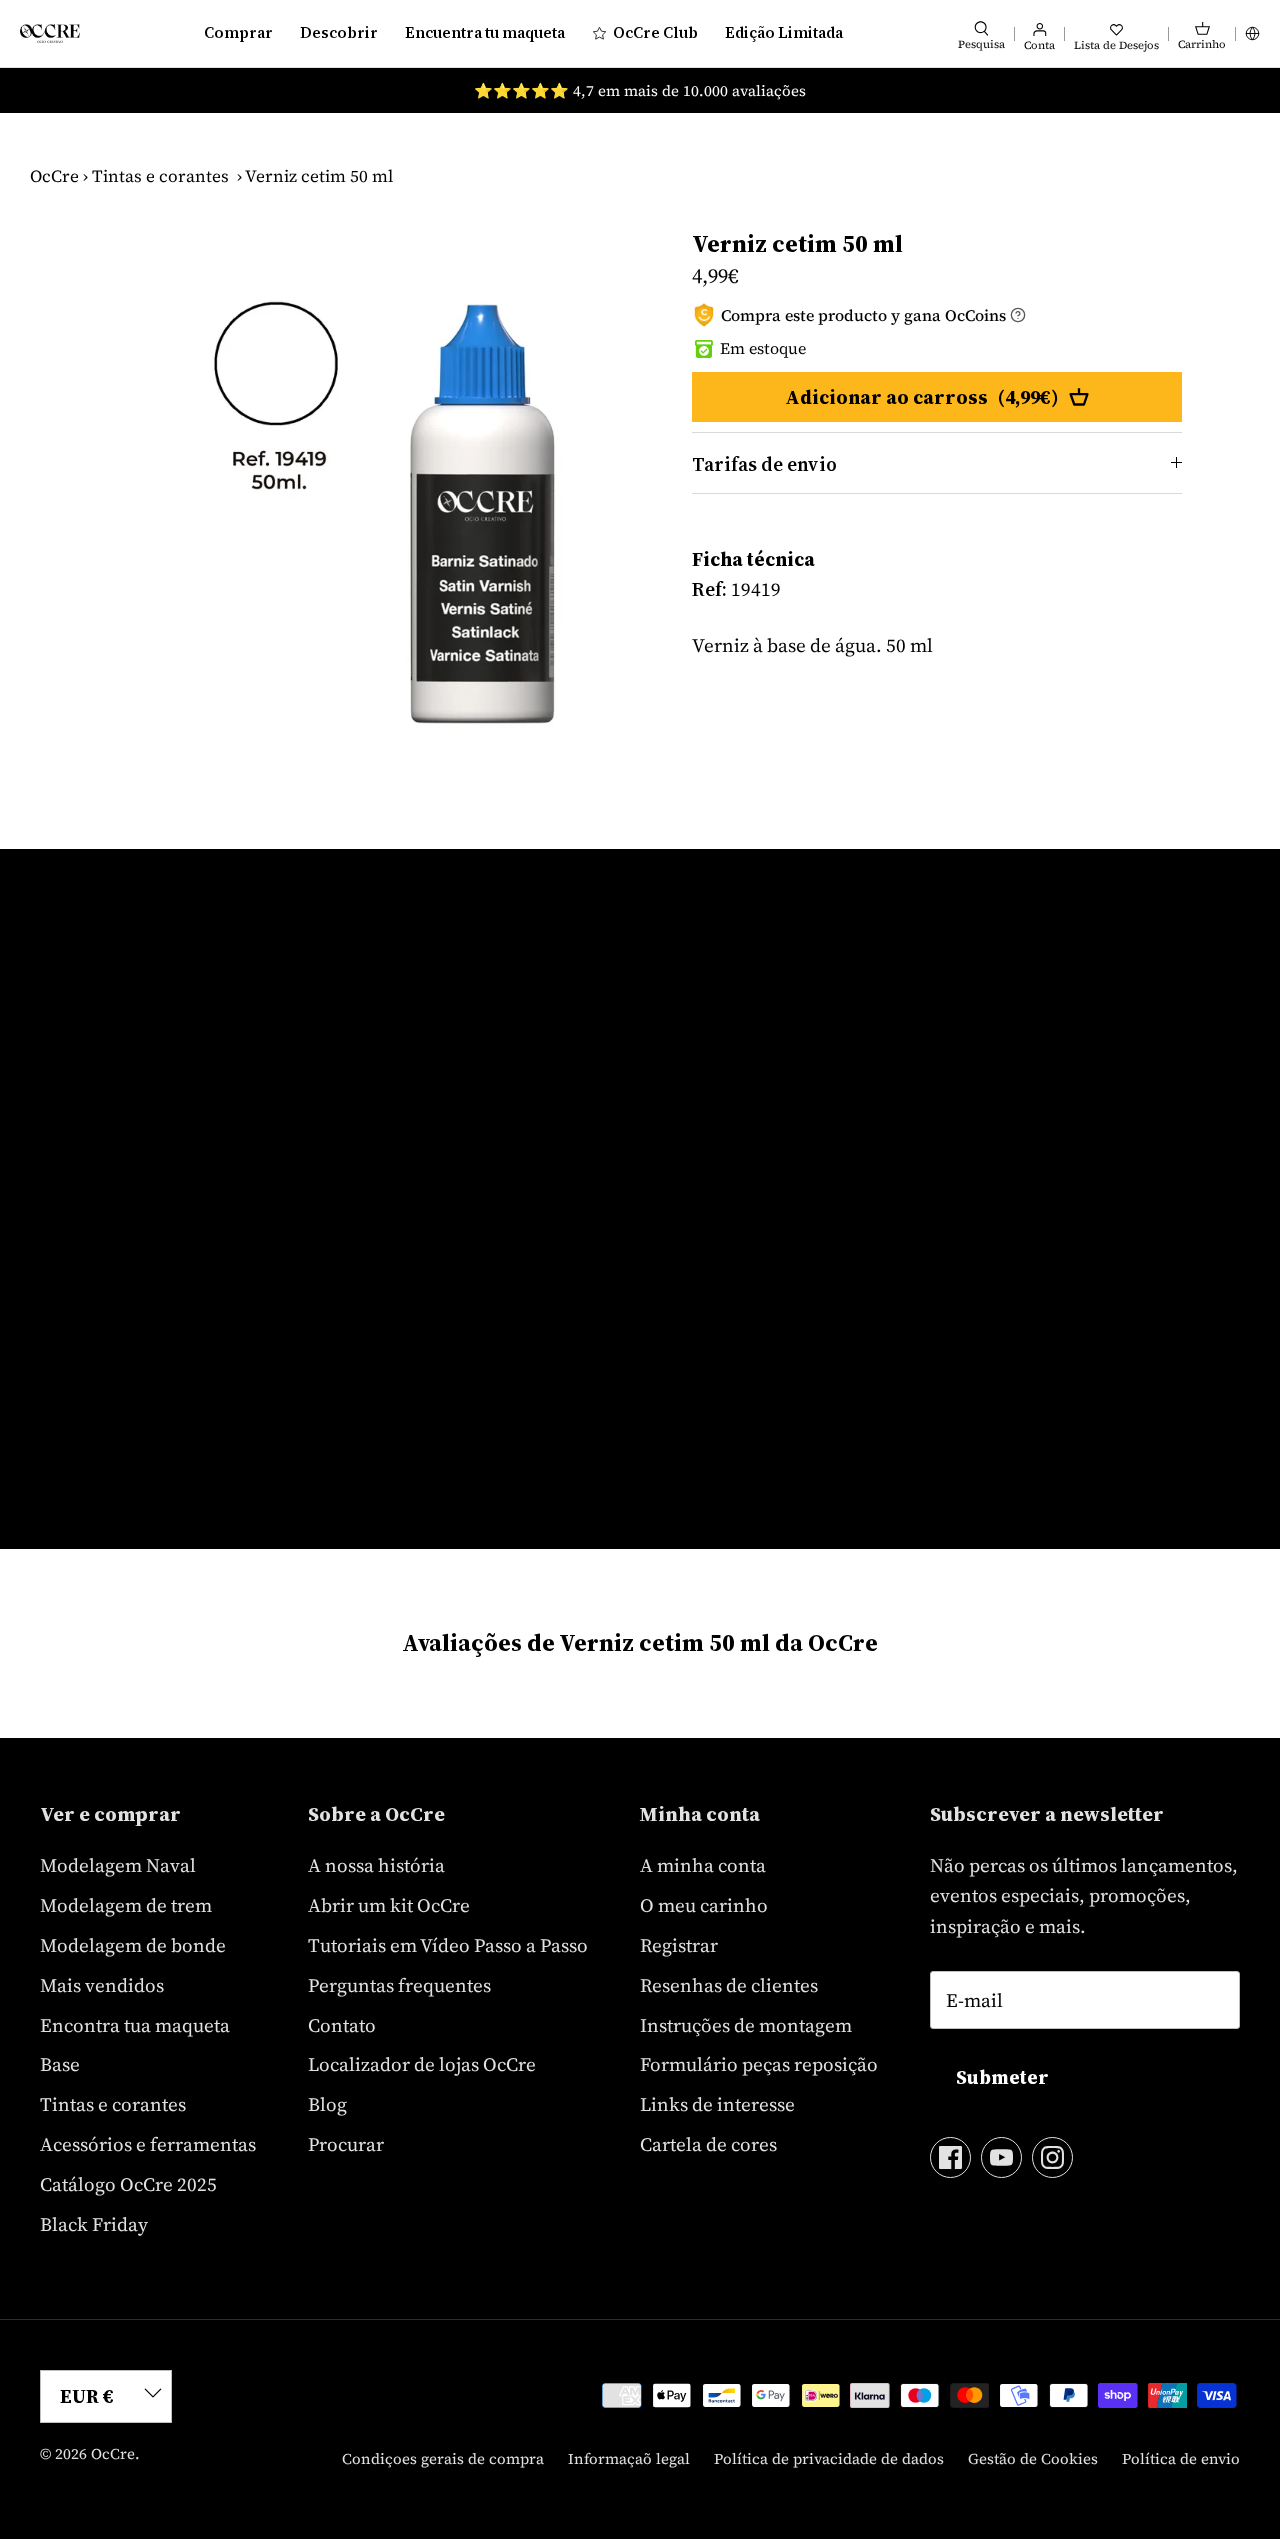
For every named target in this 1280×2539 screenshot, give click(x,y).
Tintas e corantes (160, 176)
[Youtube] (1001, 2157)
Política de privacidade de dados (829, 2458)
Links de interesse (717, 2104)
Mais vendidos (102, 1985)
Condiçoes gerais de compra (443, 2458)
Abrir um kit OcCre (389, 1905)
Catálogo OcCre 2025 (128, 2184)
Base (60, 2064)
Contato (342, 2025)
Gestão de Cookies (1033, 2458)
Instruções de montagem (746, 2025)
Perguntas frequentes (399, 1985)
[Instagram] (1052, 2157)
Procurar (346, 2144)
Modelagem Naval (118, 1865)
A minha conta (703, 1865)
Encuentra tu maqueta (485, 32)
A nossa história (376, 1865)
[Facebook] (950, 2157)
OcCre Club (655, 32)
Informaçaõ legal (629, 2458)
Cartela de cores (708, 2144)
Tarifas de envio (764, 464)
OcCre (54, 176)
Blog (327, 2104)
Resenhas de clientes (729, 1985)
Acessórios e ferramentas (148, 2144)
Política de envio (1181, 2458)
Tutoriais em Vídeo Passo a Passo (448, 1945)
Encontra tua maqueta (135, 2025)
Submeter (1002, 2077)
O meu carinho (704, 1905)
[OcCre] (50, 33)
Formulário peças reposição (759, 2064)
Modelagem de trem (126, 1905)
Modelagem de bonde (133, 1945)
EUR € (87, 2396)
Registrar (679, 1945)
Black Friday (94, 2224)
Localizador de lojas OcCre (422, 2064)
